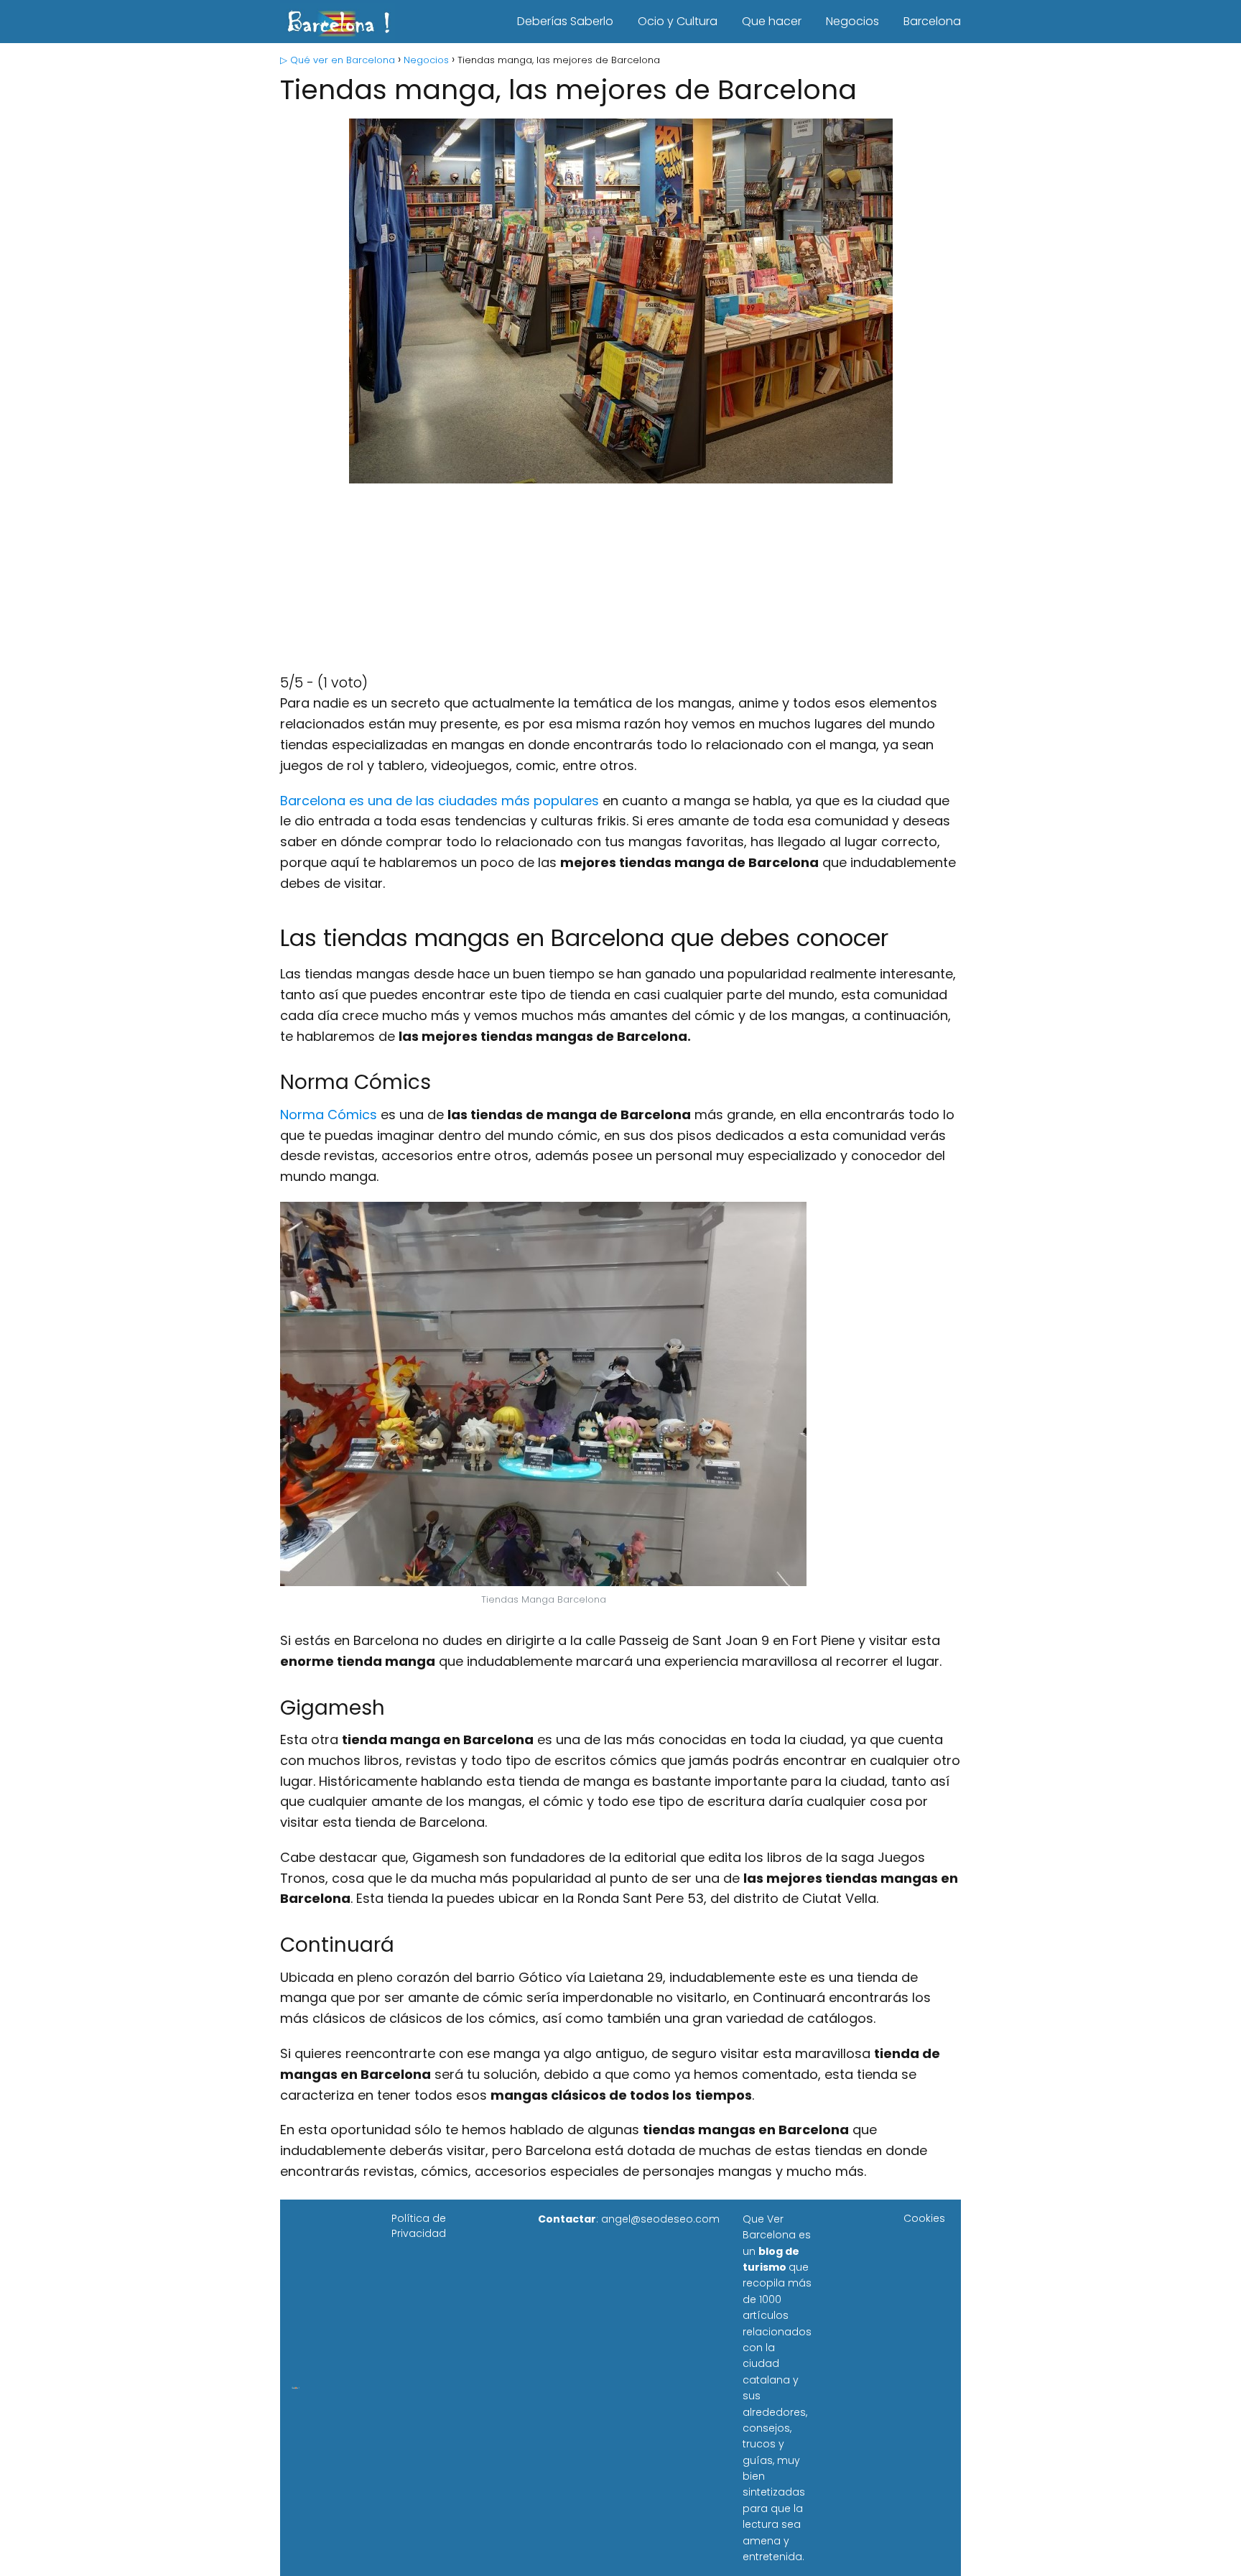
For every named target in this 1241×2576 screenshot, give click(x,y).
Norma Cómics (329, 1115)
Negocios (852, 21)
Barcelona (932, 21)
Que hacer (772, 21)
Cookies (924, 2218)
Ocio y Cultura (678, 21)
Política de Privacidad (419, 2226)
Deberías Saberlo (565, 21)
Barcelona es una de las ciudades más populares (440, 801)
